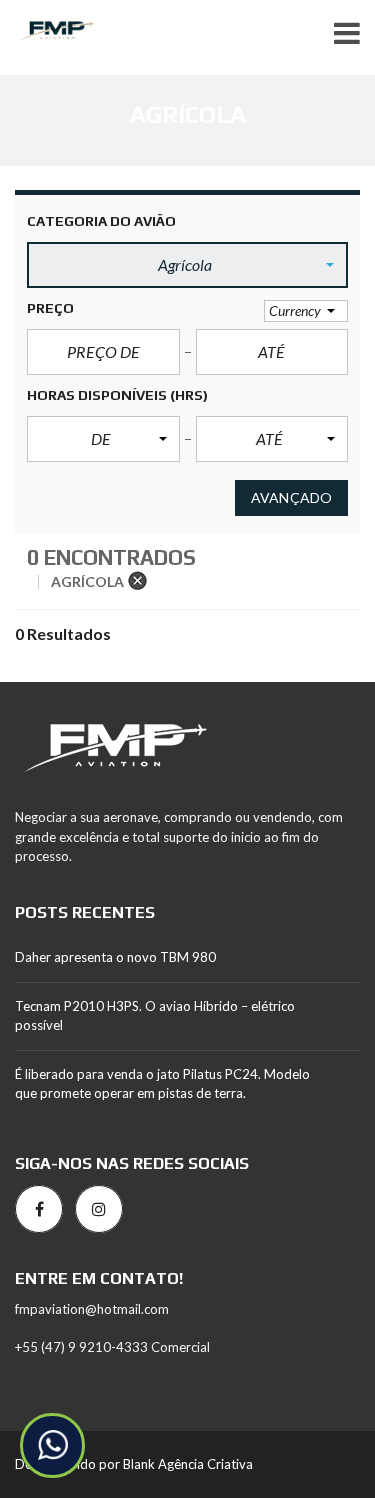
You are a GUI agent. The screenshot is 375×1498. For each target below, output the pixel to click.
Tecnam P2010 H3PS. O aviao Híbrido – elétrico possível (155, 1016)
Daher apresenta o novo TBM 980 (115, 957)
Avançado (291, 497)
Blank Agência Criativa (188, 1464)
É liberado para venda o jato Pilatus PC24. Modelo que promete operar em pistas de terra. (162, 1084)
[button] (187, 265)
